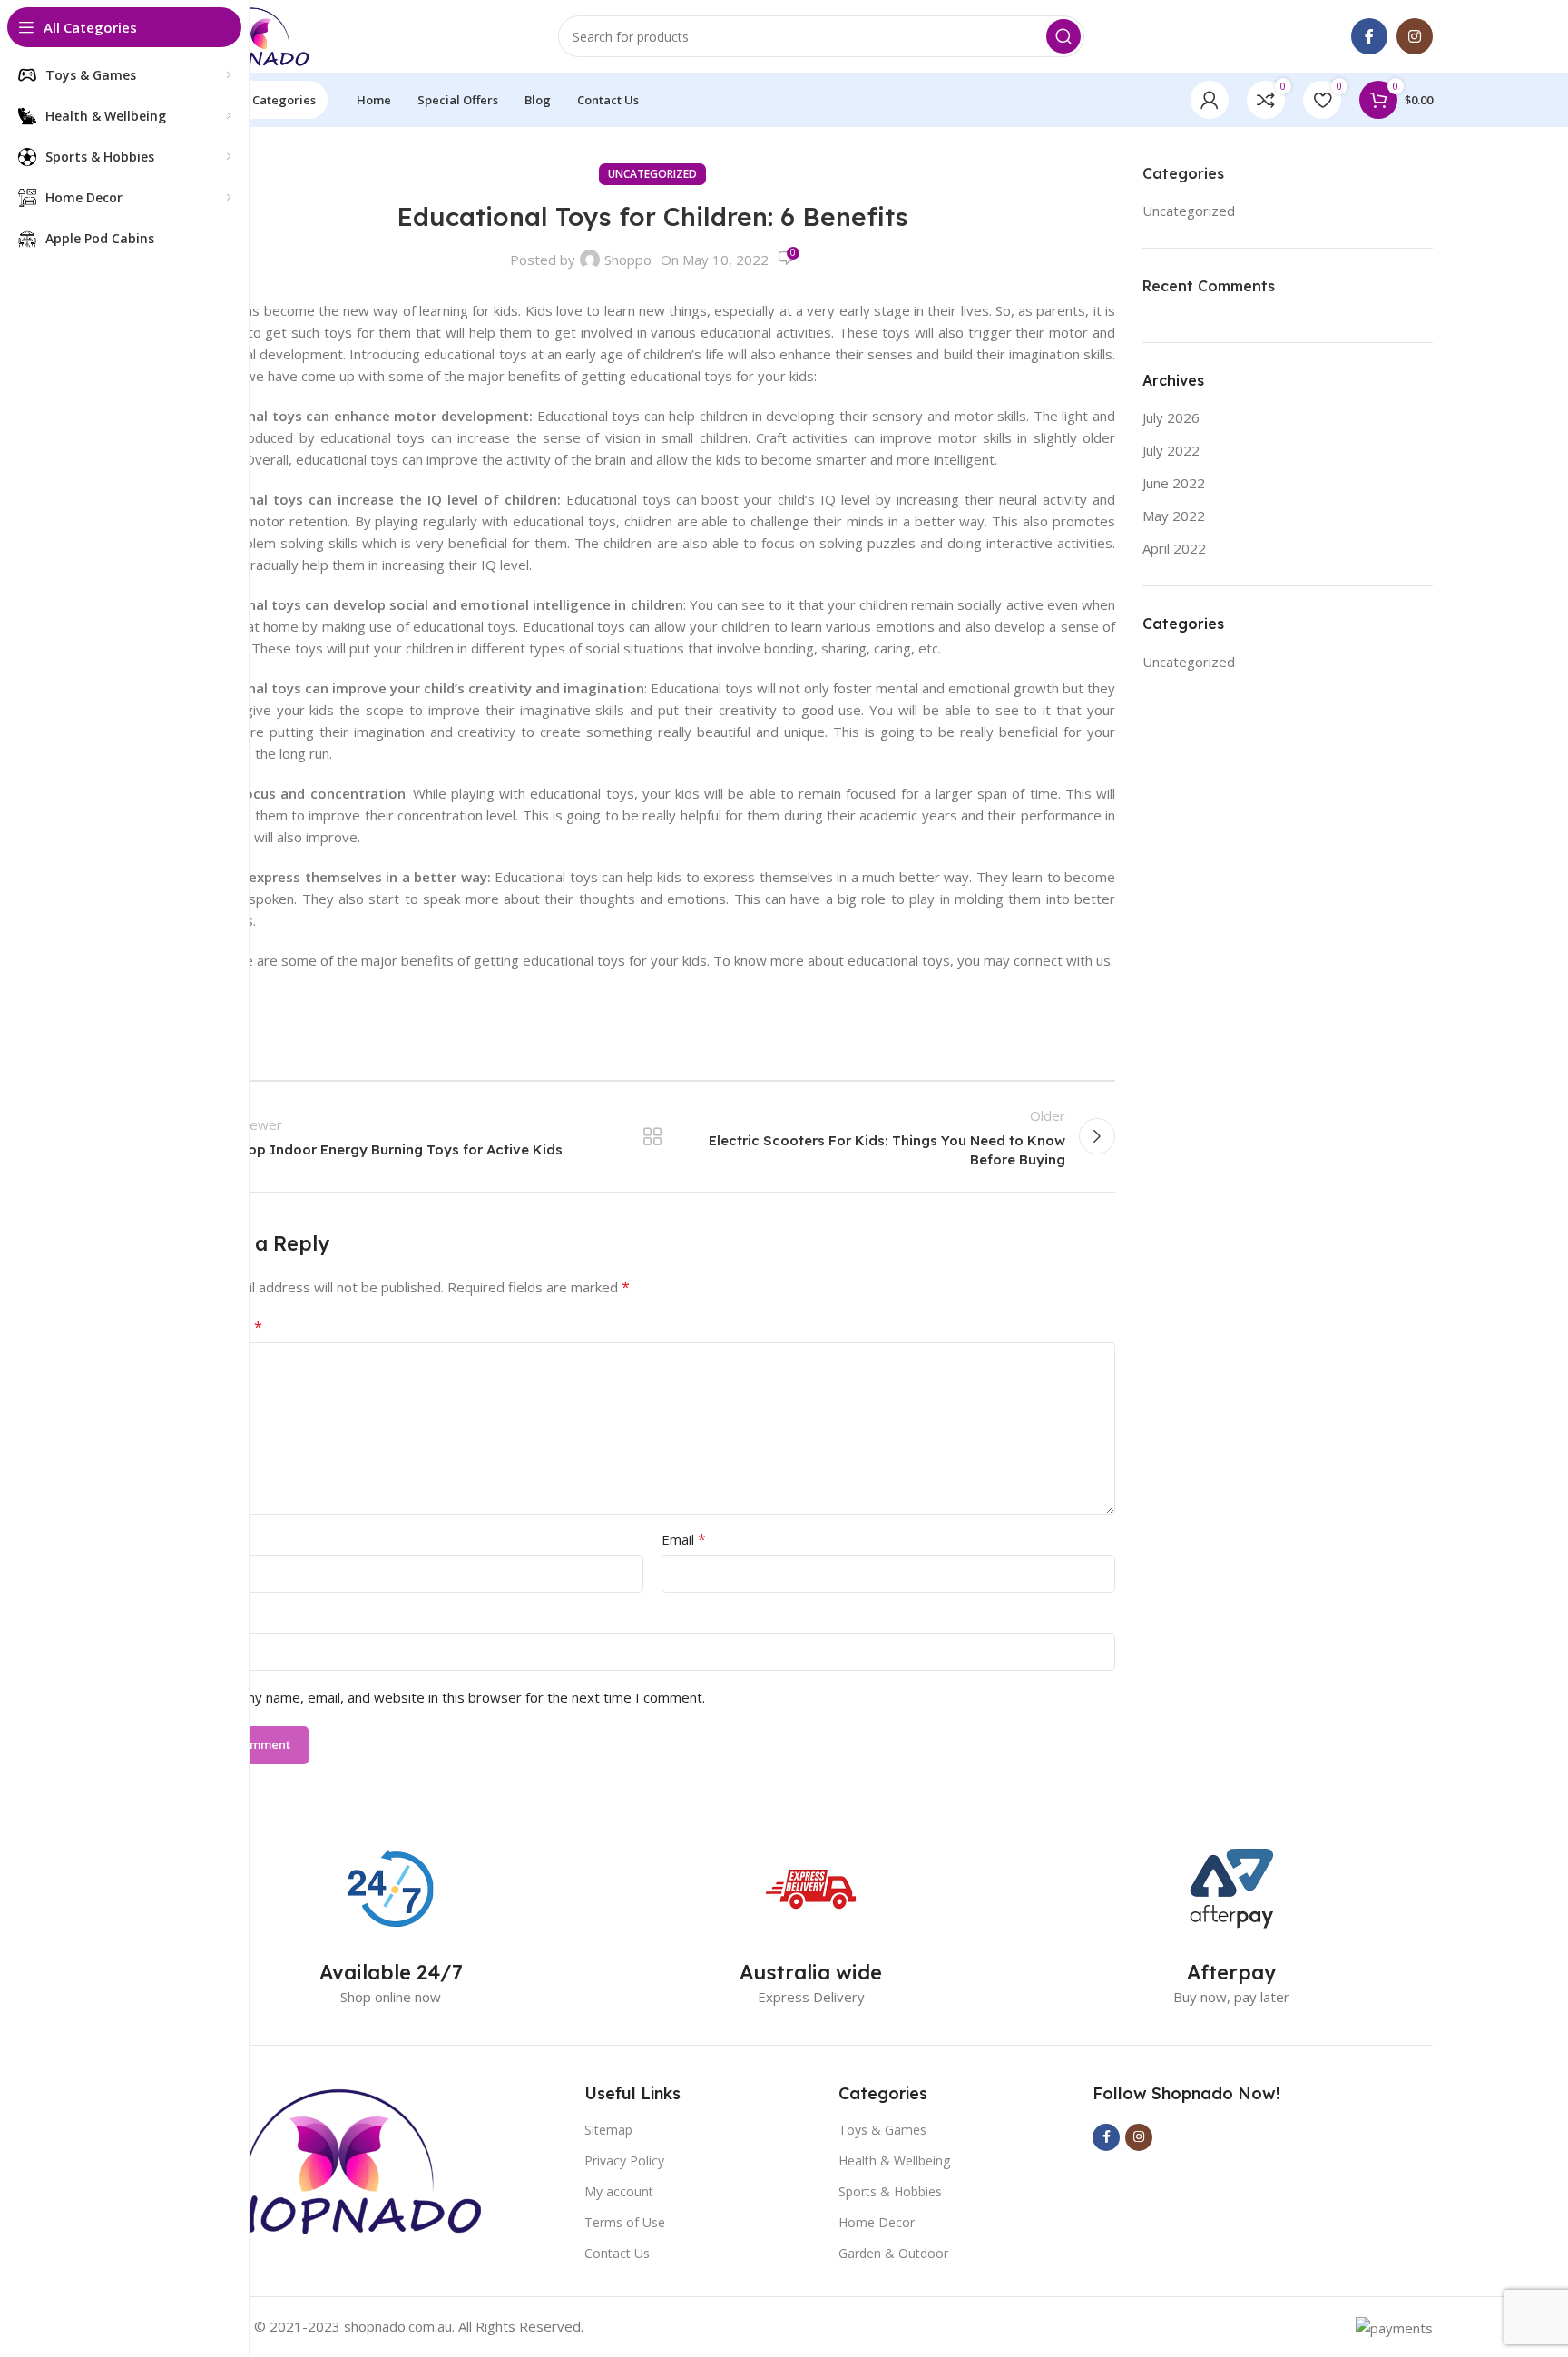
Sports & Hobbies (890, 2191)
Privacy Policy (624, 2161)
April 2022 (1174, 548)
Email (684, 1539)
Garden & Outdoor (893, 2253)
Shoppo (628, 260)
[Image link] (337, 2158)
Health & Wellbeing (894, 2161)
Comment (226, 1327)
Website (216, 1617)
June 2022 (1174, 483)
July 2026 (1171, 417)
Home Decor (877, 2222)
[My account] (1210, 100)
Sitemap (608, 2130)
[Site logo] (250, 34)
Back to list (652, 1136)
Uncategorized (652, 174)
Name (214, 1539)
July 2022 (1171, 450)
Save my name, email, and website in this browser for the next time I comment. (457, 1697)
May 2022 (1174, 516)
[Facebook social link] (1369, 36)
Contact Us (617, 2253)
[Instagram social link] (1415, 36)
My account (619, 2191)
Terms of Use (625, 2222)
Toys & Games (882, 2130)
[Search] (1063, 36)
